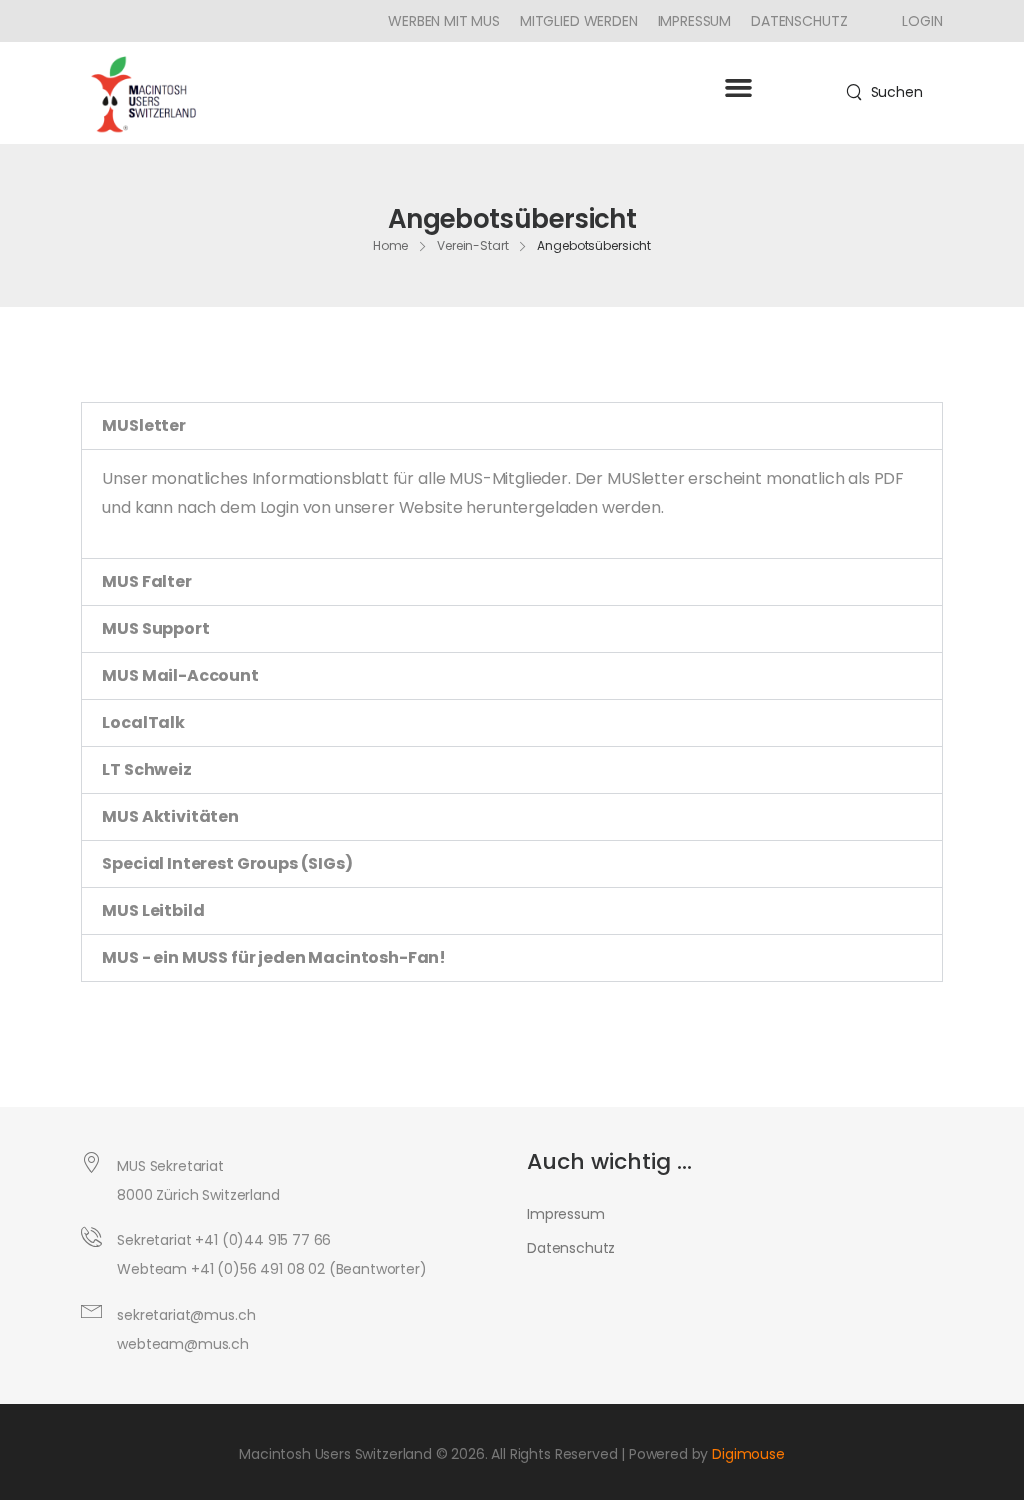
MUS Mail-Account (180, 675)
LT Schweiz (146, 769)
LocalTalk (143, 722)
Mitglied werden (579, 21)
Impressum (695, 21)
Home (391, 245)
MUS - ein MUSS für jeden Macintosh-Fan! (274, 957)
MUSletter (144, 425)
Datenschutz (799, 21)
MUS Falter (146, 581)
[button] (738, 88)
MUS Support (155, 628)
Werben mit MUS (444, 21)
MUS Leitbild (153, 910)
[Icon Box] (914, 21)
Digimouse (748, 1454)
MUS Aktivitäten (170, 816)
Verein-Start (473, 245)
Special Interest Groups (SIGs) (227, 863)
